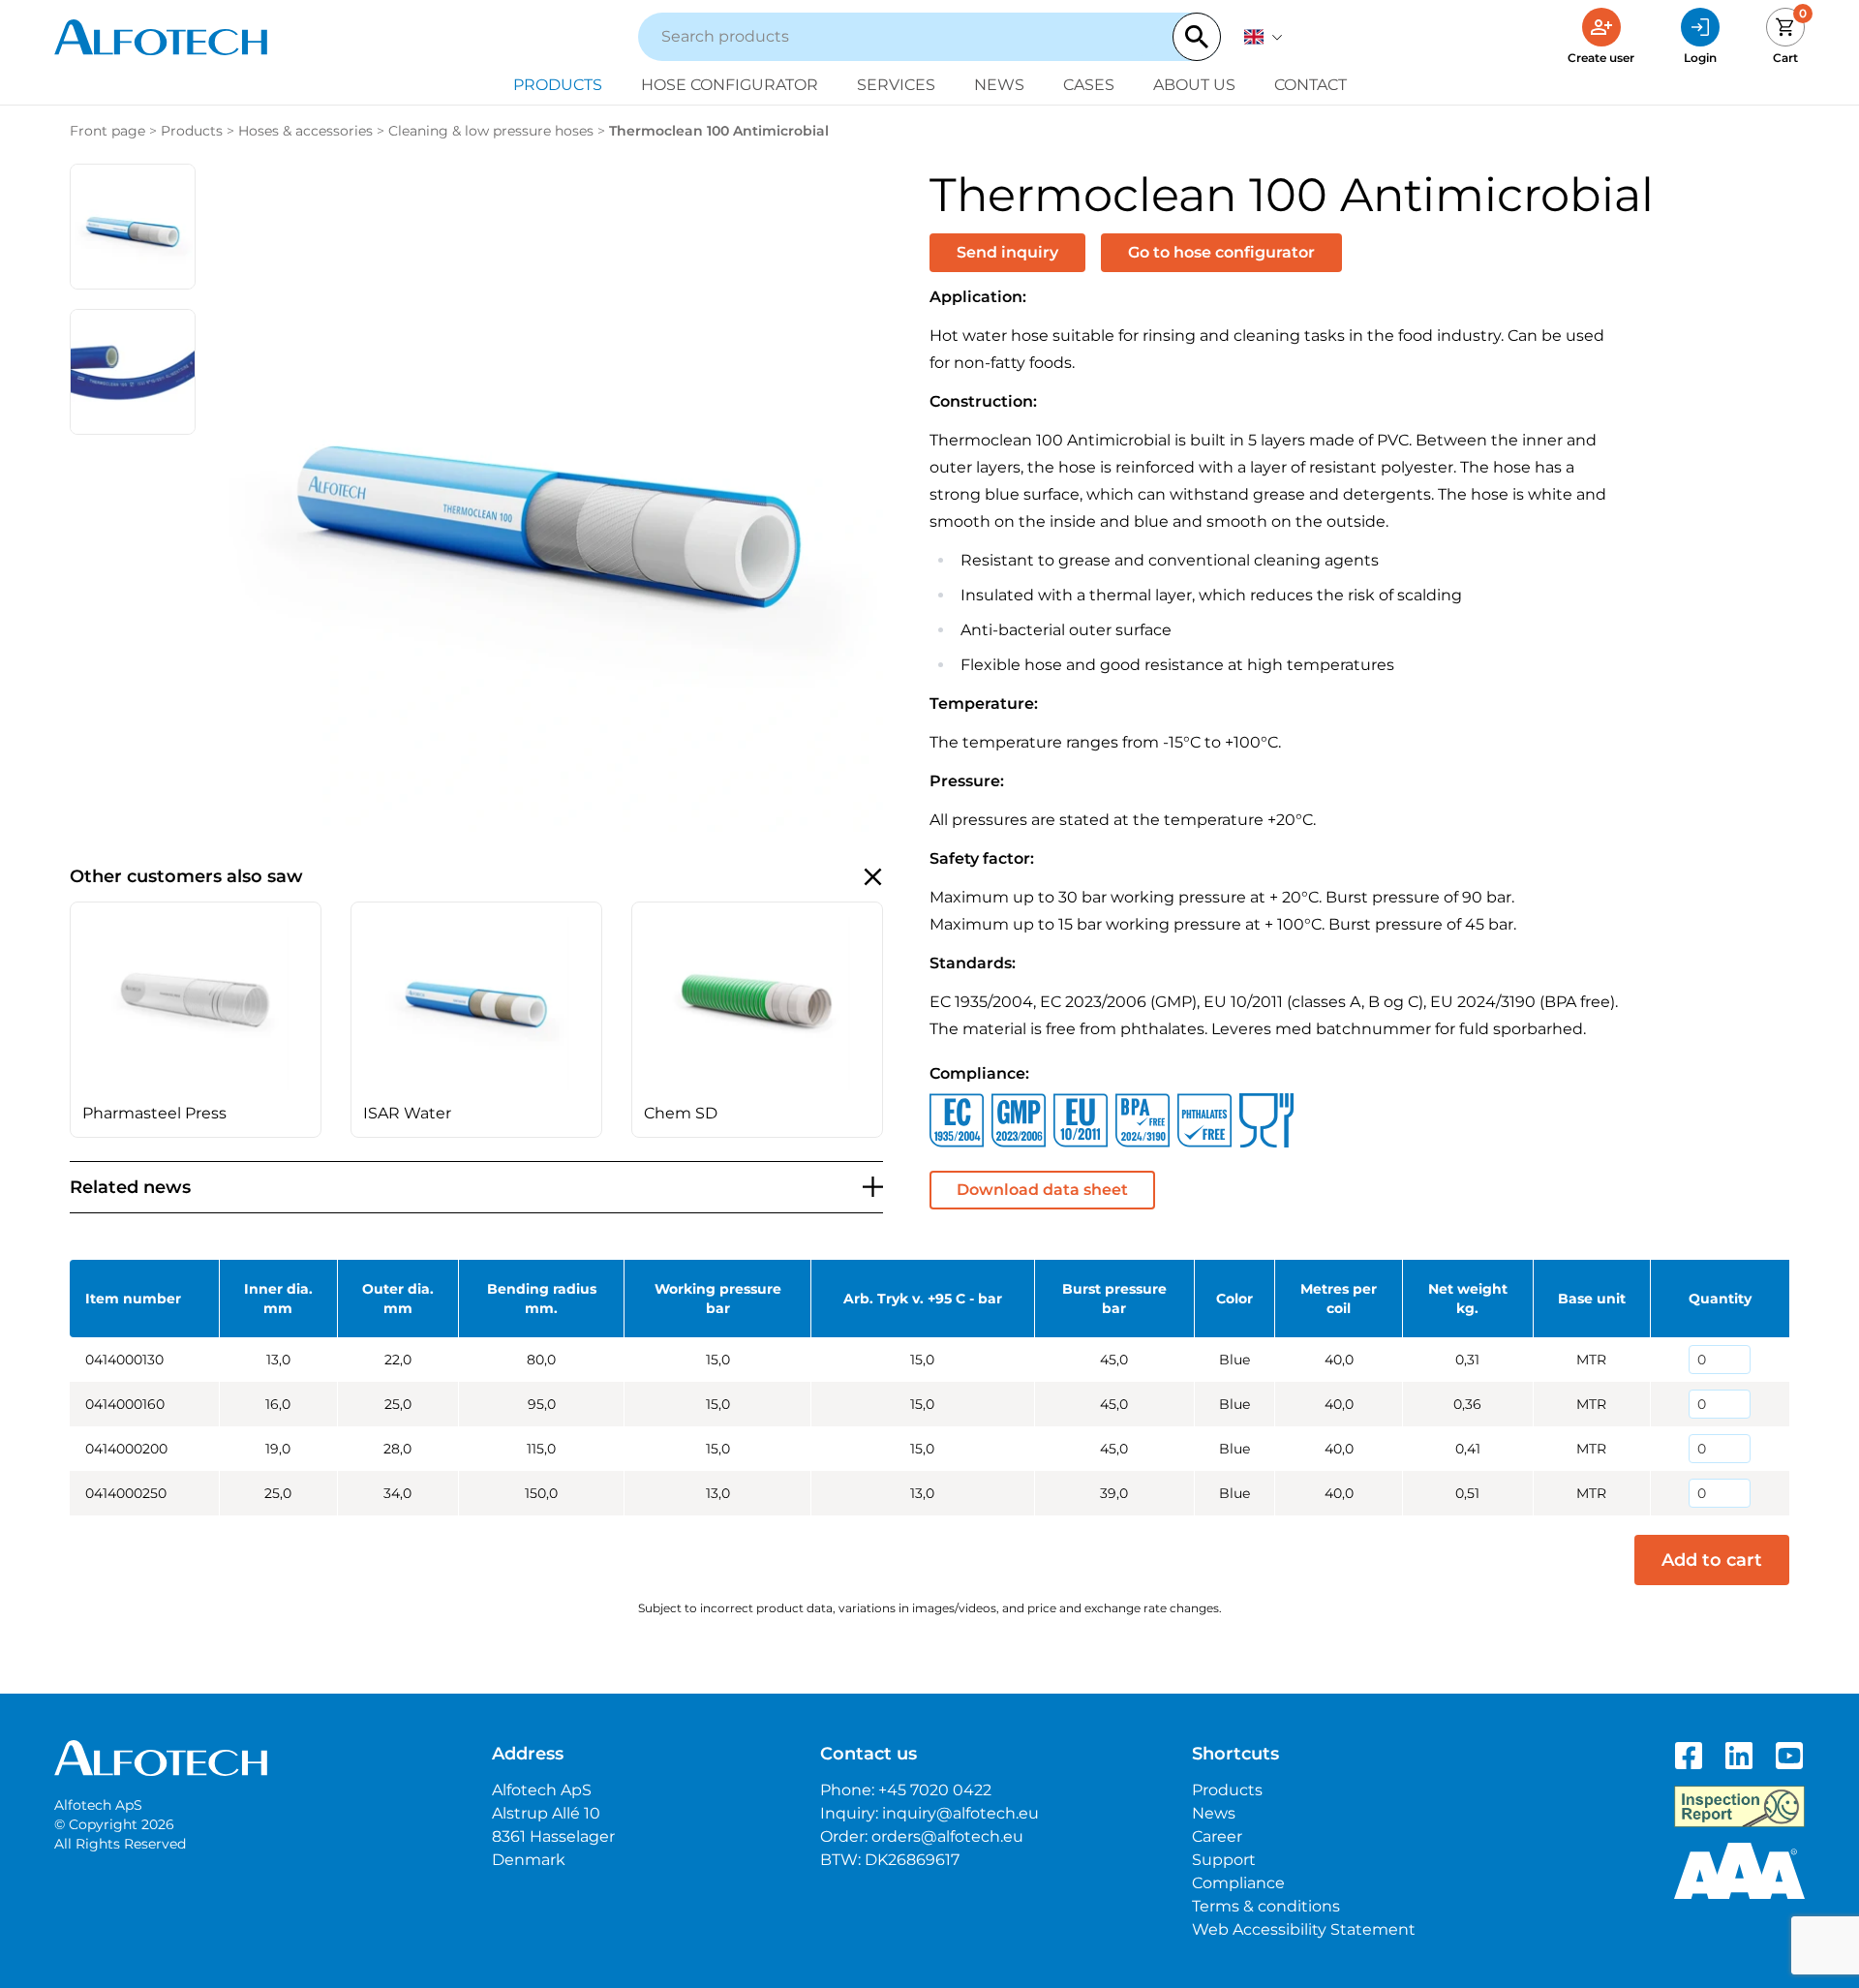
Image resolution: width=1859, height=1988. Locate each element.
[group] (196, 1020)
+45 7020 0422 (935, 1790)
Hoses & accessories (305, 131)
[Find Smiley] (1739, 1807)
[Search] (1197, 37)
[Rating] (1739, 1871)
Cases (1089, 85)
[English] (1264, 37)
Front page (107, 131)
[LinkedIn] (1739, 1756)
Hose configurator (730, 85)
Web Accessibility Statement (1304, 1929)
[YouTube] (1789, 1756)
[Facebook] (1689, 1756)
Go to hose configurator (1221, 252)
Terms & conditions (1266, 1906)
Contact (1310, 85)
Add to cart (1712, 1560)
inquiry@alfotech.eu (960, 1813)
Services (896, 85)
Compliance (1238, 1883)
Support (1224, 1860)
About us (1194, 85)
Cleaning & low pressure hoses (491, 131)
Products (558, 85)
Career (1217, 1836)
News (999, 85)
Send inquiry (1007, 252)
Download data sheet (1042, 1190)
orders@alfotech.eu (947, 1836)
